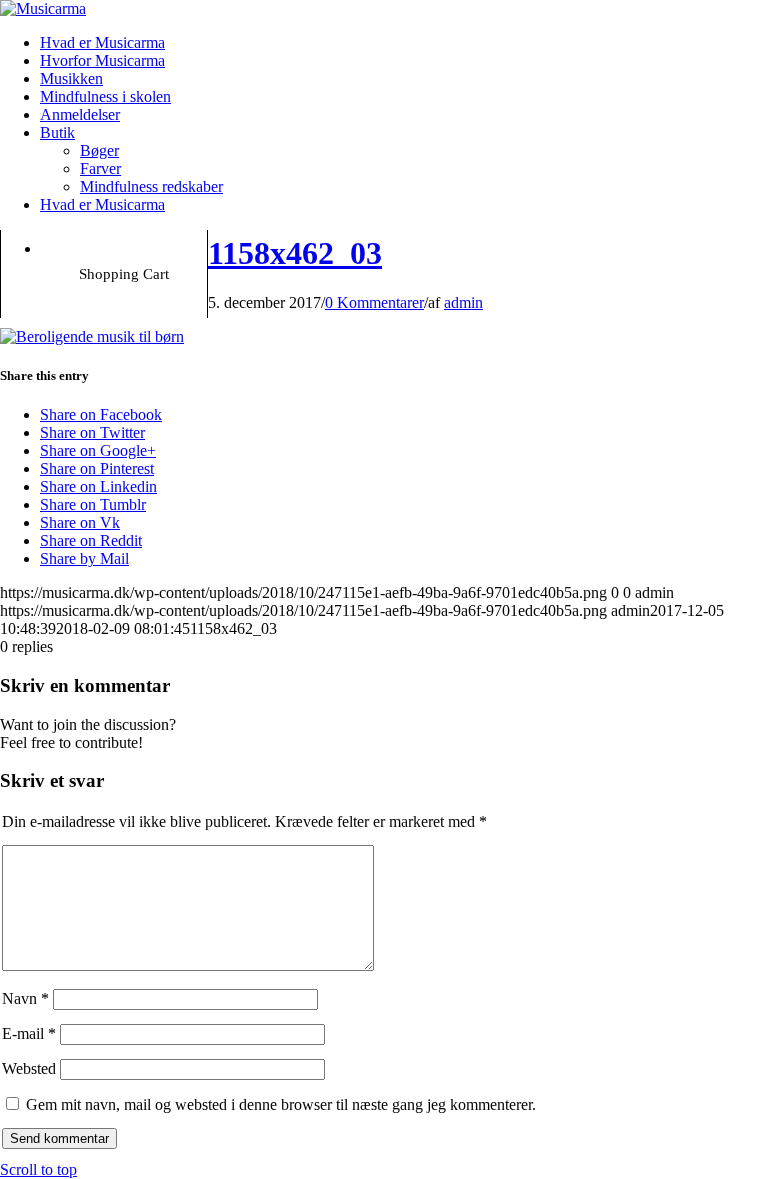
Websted (29, 1068)
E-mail (29, 1033)
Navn (25, 998)
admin (463, 302)
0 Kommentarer (374, 302)
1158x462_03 (295, 253)
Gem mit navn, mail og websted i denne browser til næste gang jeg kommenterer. (281, 1104)
